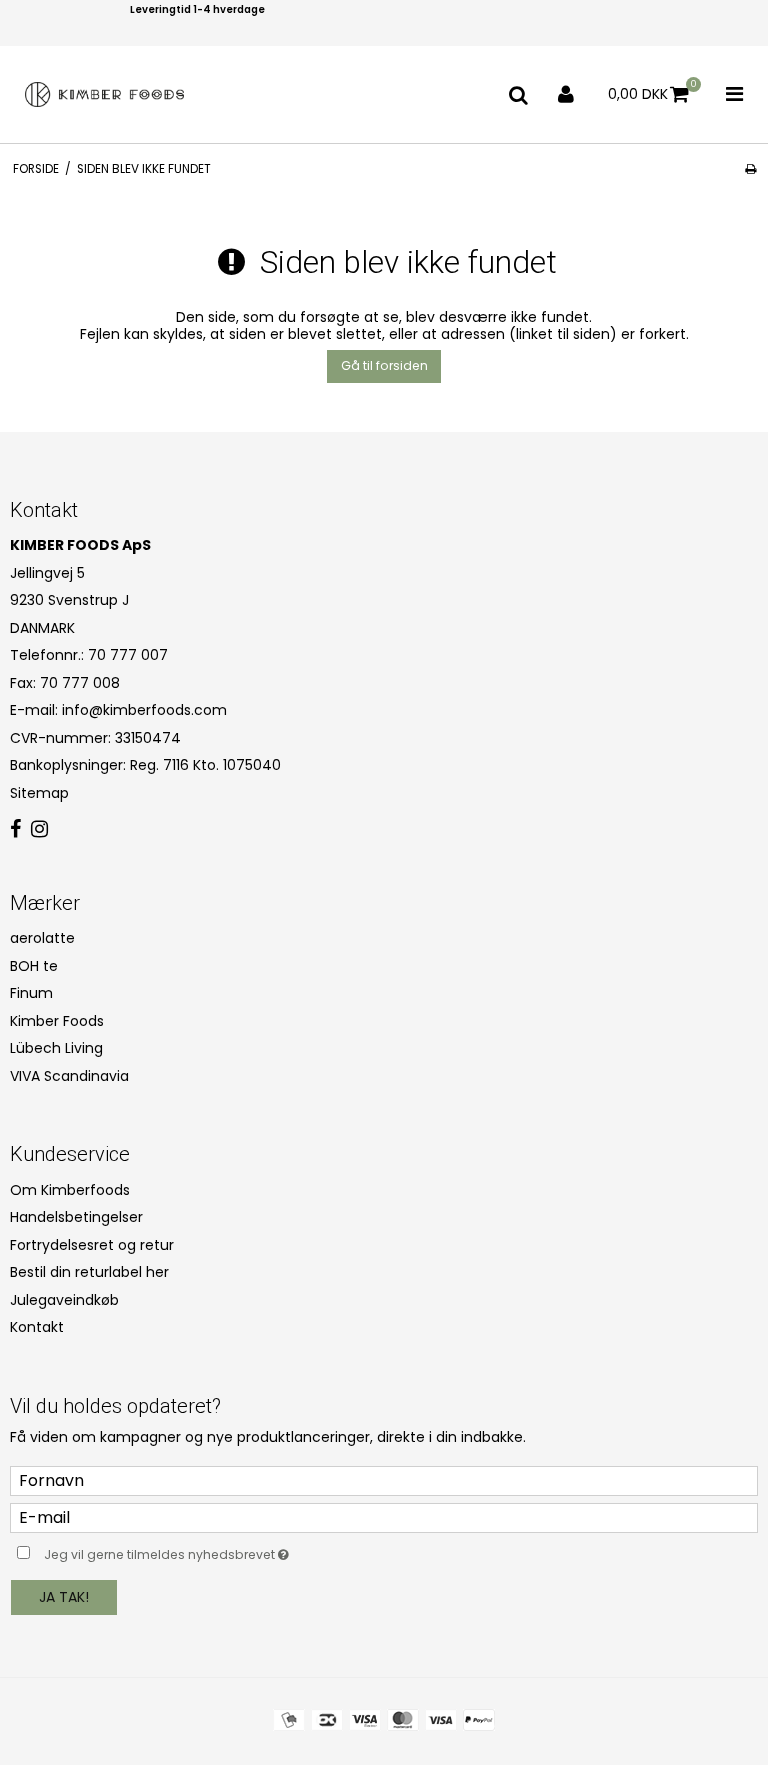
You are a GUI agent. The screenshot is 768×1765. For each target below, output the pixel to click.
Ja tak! (64, 1597)
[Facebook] (15, 830)
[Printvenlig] (750, 169)
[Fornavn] (384, 1479)
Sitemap (39, 793)
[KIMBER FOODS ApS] (105, 94)
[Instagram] (39, 830)
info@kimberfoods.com (144, 710)
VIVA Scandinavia (69, 1076)
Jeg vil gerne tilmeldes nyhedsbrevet (216, 1552)
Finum (31, 993)
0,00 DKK (652, 91)
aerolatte (42, 938)
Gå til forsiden (384, 365)
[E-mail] (384, 1516)
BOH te (34, 966)
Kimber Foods (57, 1021)
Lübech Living (56, 1048)
